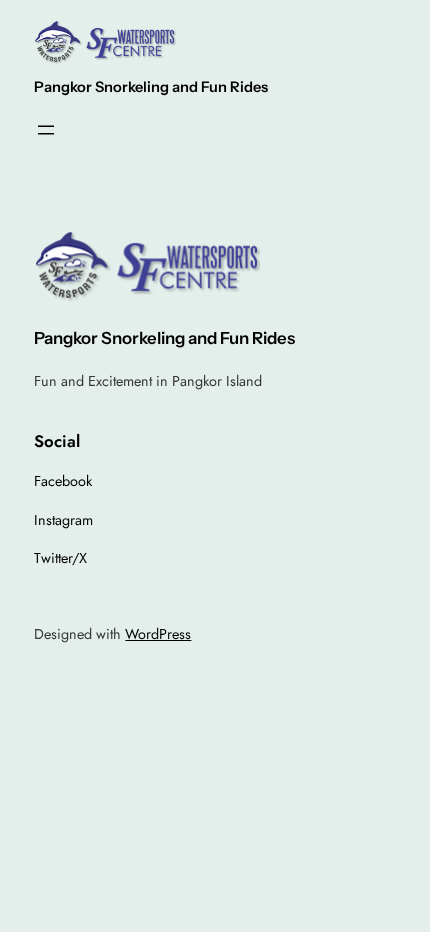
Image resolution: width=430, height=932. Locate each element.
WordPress (158, 634)
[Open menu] (46, 130)
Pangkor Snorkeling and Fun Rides (151, 87)
